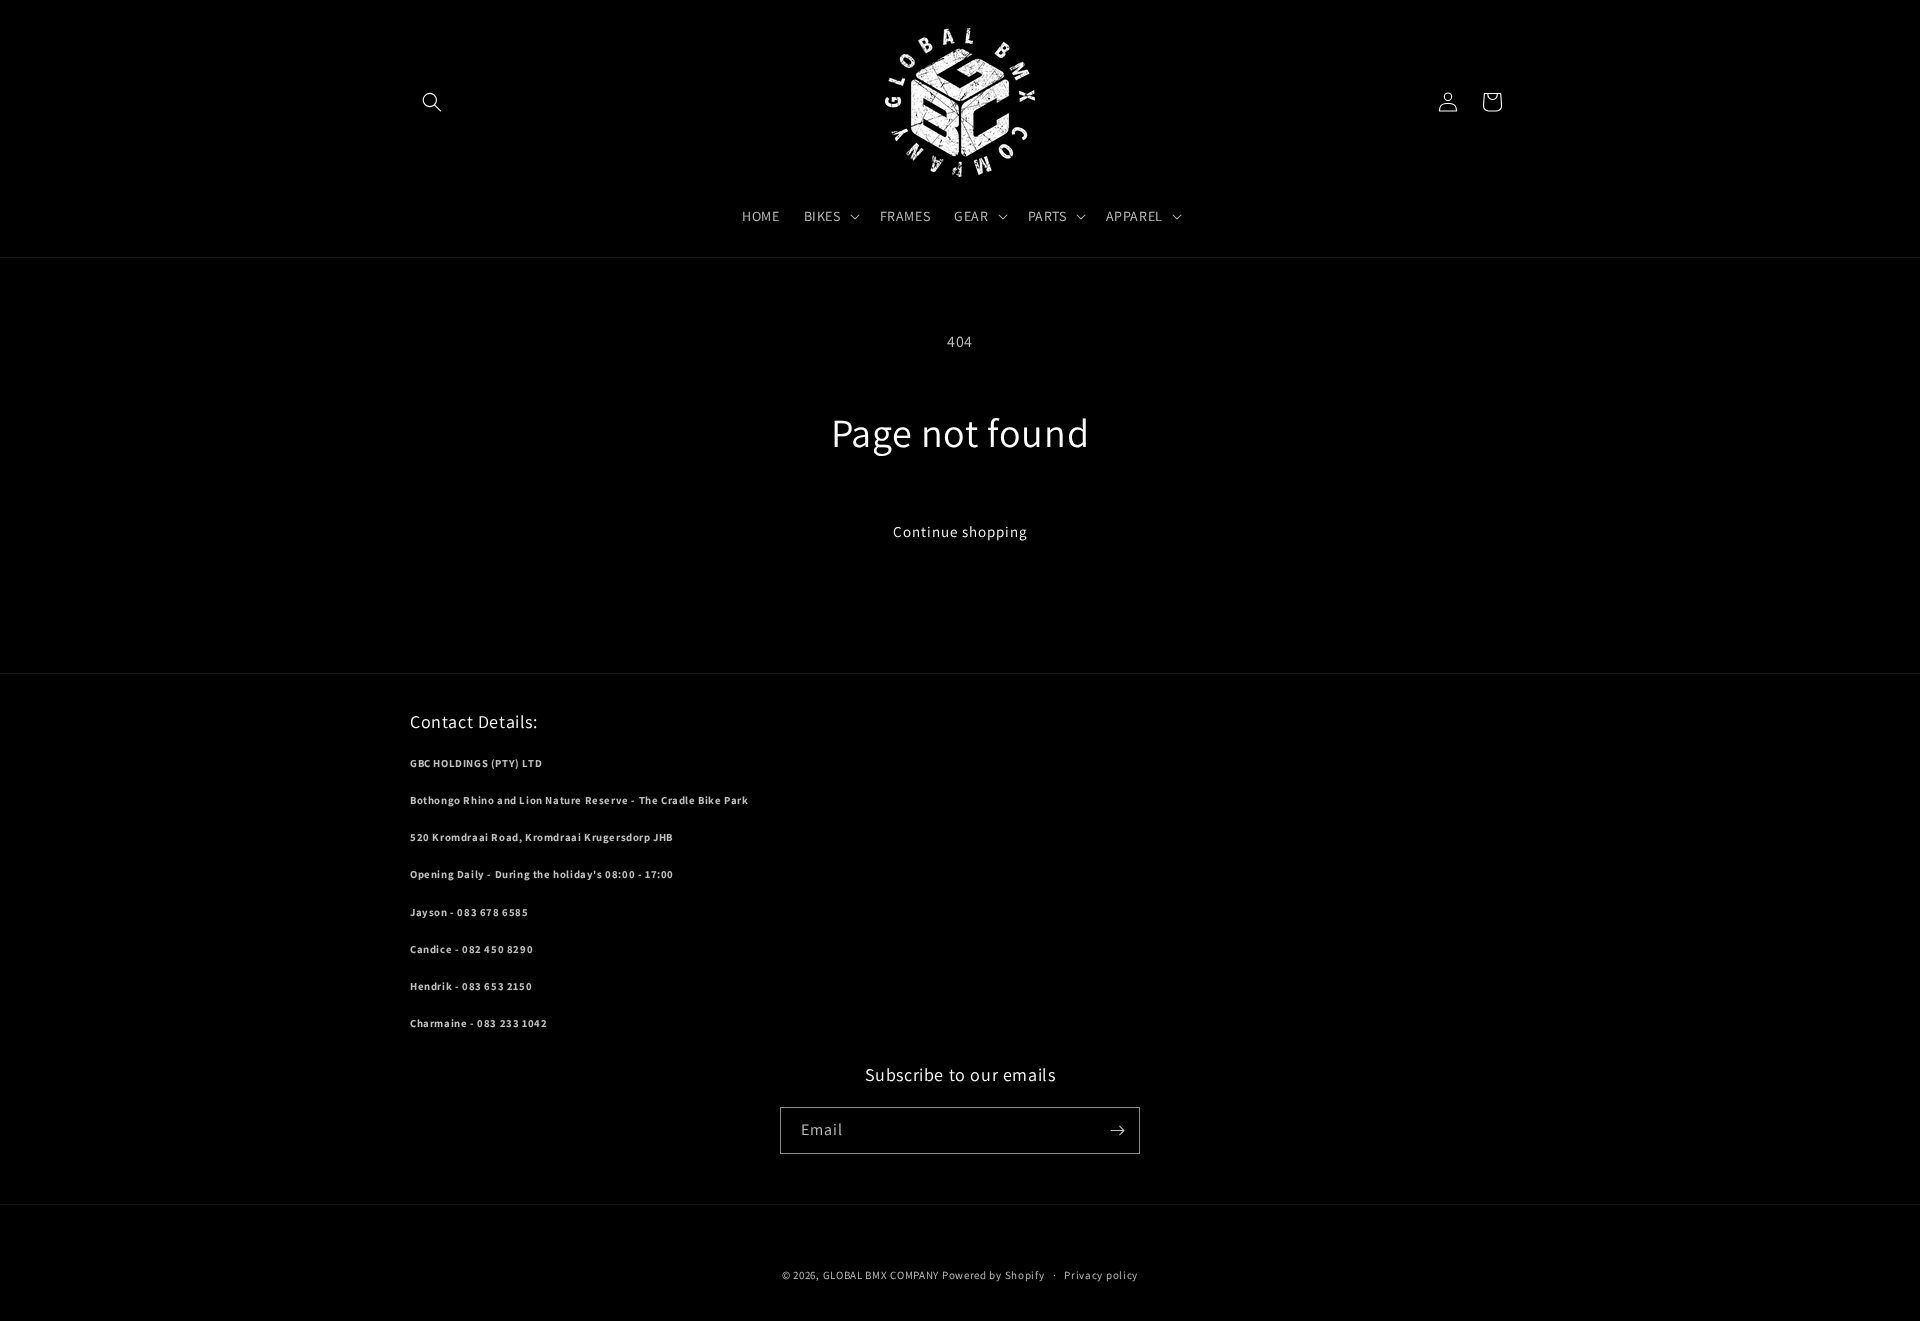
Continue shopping (960, 531)
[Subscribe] (1117, 1130)
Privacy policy (1101, 1275)
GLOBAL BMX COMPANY (881, 1275)
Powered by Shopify (993, 1275)
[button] (432, 102)
